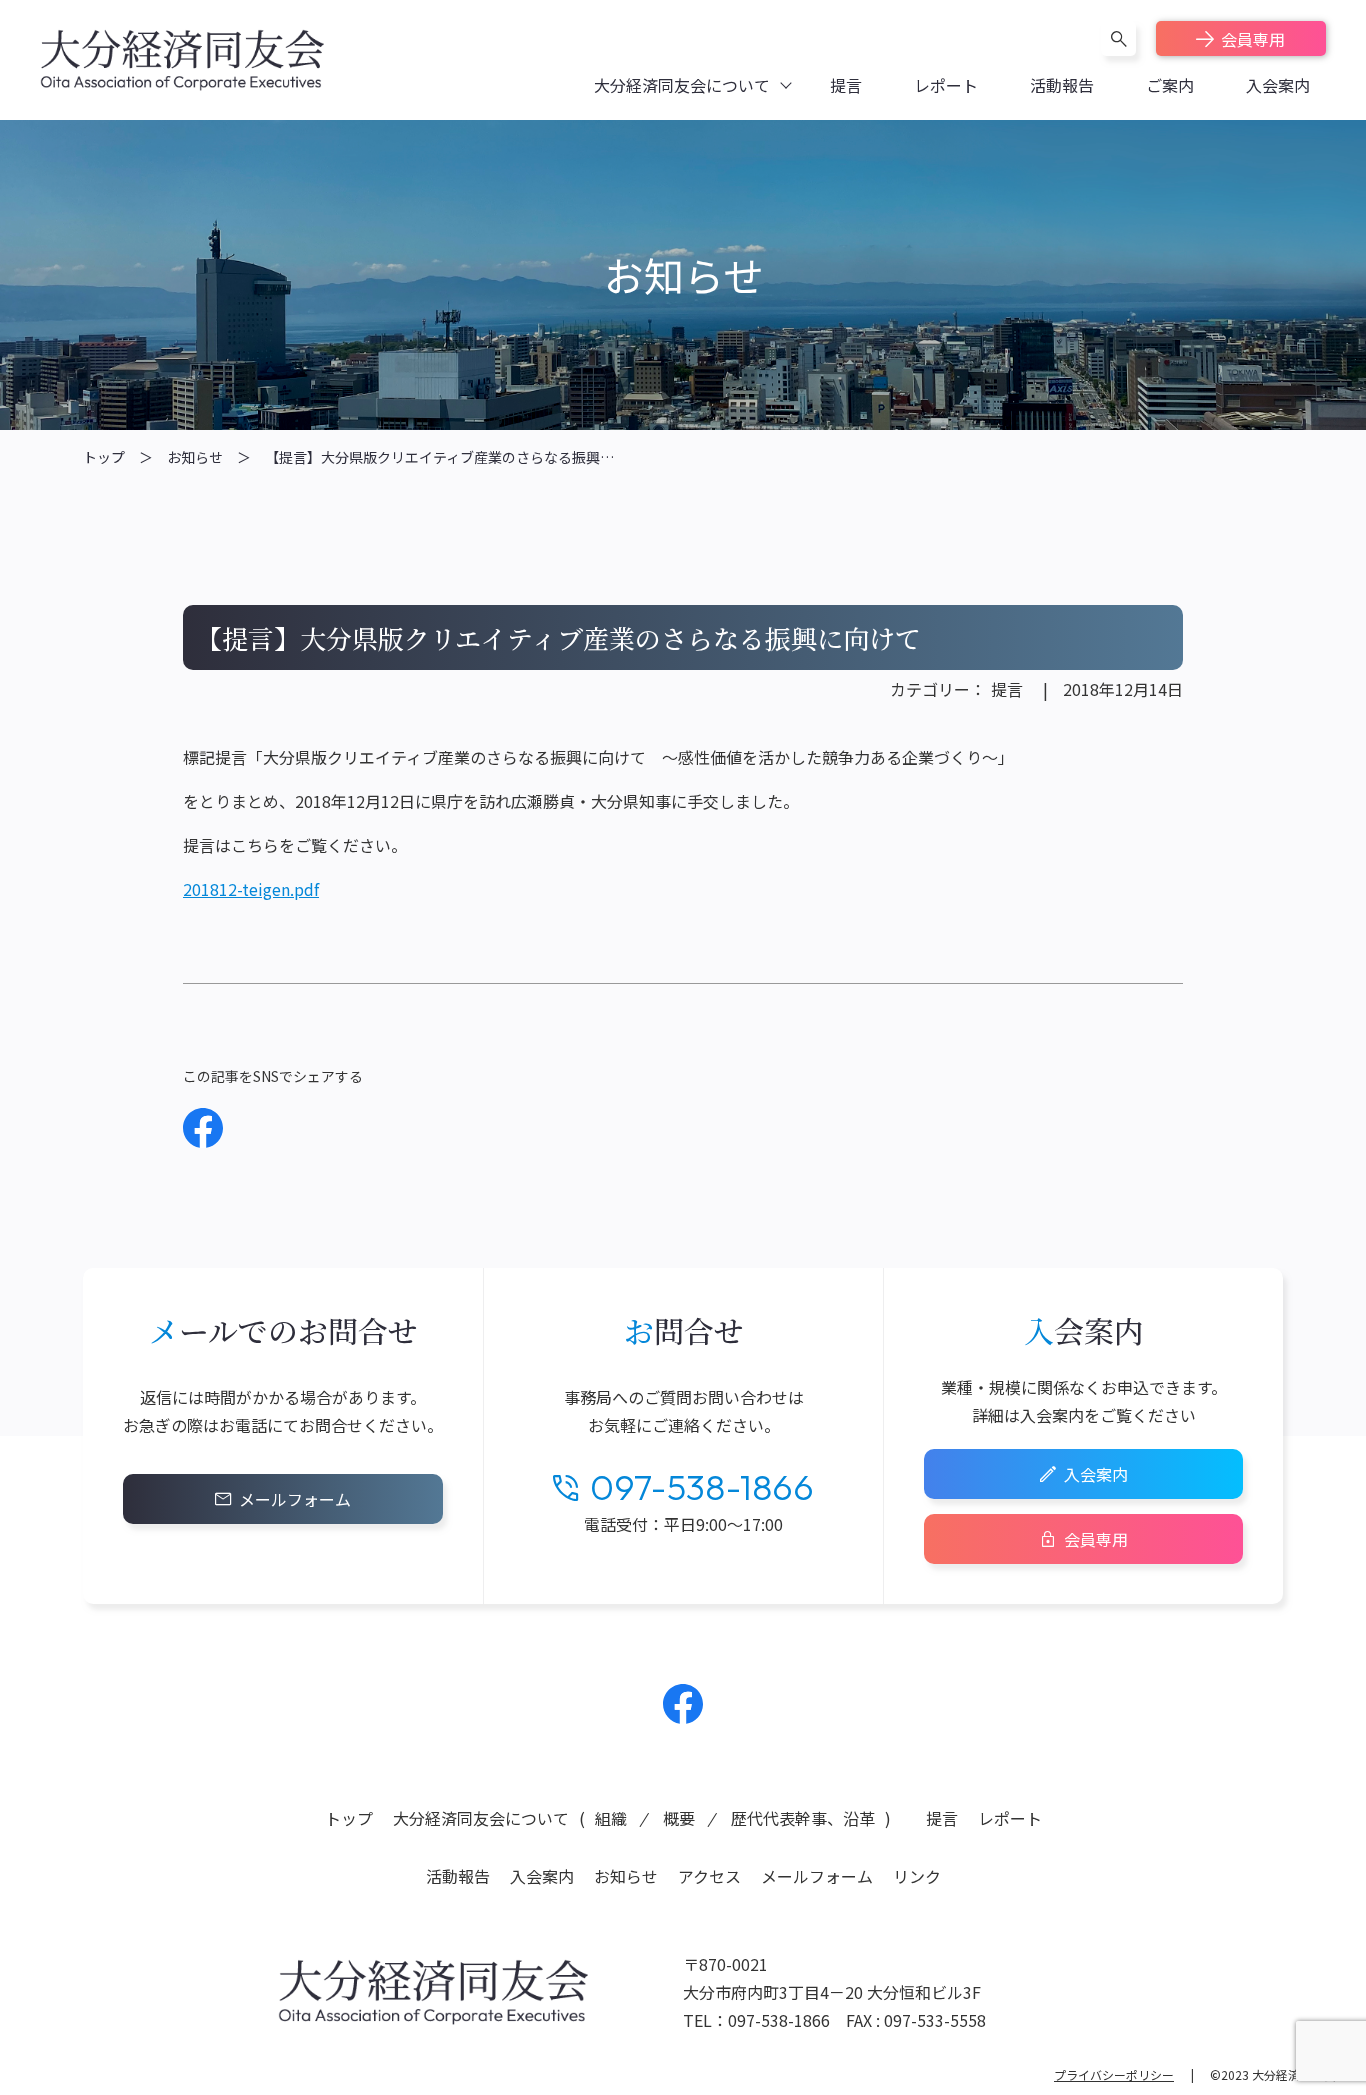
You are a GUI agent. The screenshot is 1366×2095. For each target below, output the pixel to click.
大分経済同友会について (481, 1818)
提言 (1007, 689)
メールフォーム (295, 1499)
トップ (104, 457)
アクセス (709, 1876)
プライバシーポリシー (1114, 2074)
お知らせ (195, 457)
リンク (917, 1876)
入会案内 (1096, 1474)
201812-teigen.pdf (251, 889)
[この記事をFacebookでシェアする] (203, 1128)
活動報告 (458, 1876)
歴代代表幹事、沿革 (803, 1818)
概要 (679, 1818)
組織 (611, 1818)
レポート (1010, 1818)
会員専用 (1253, 39)
